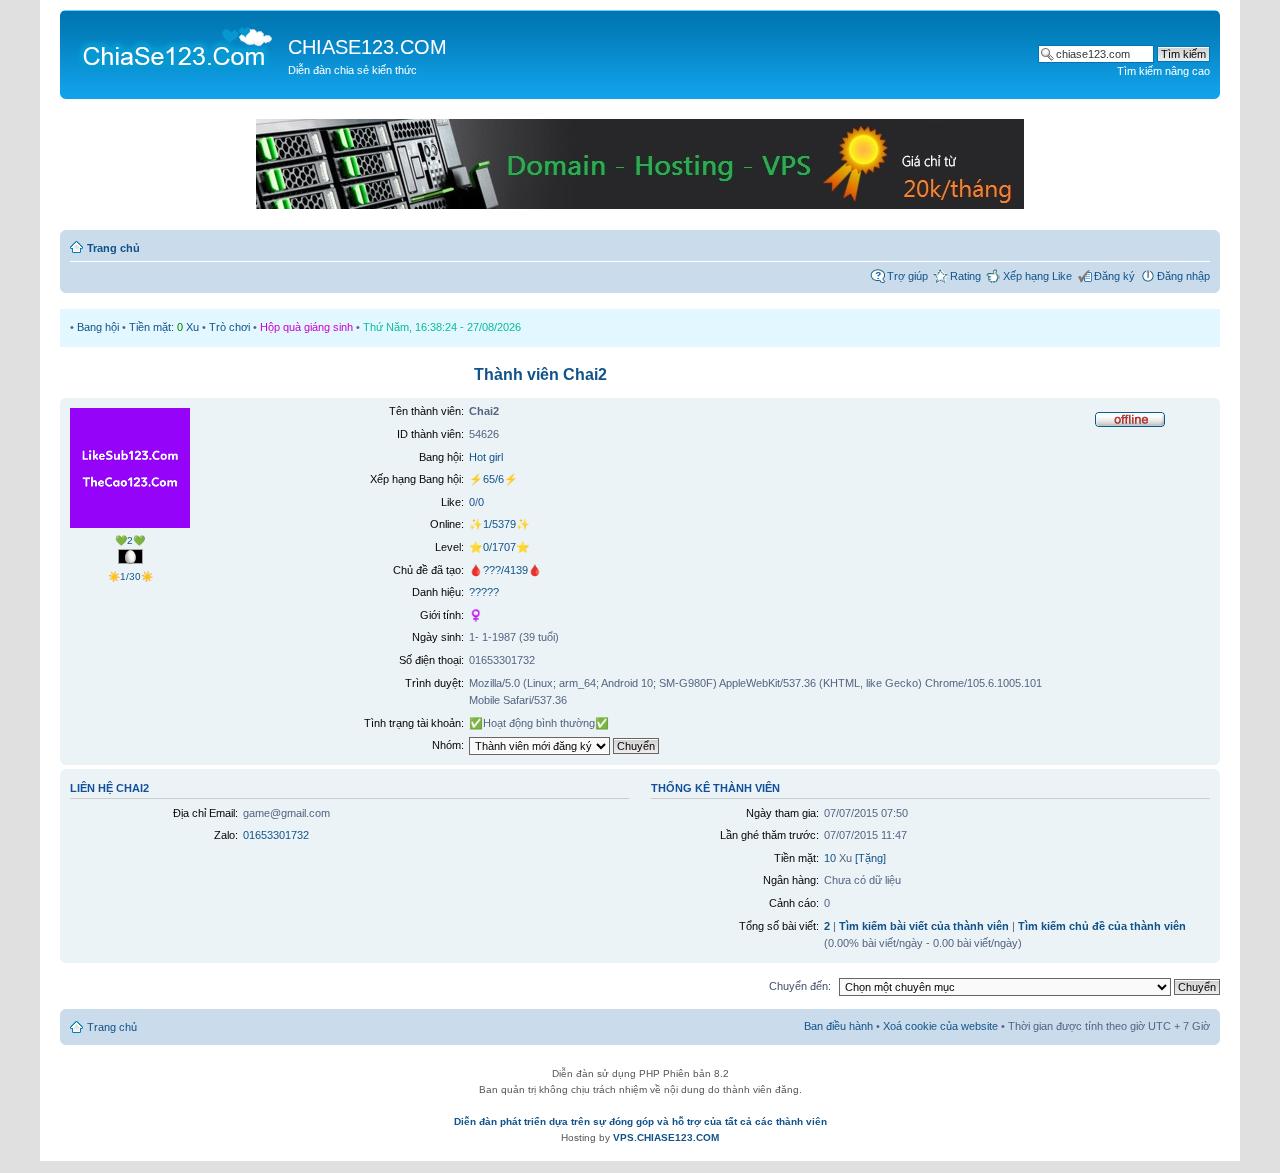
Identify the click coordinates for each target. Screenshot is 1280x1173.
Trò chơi (229, 327)
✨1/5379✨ (499, 524)
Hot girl (486, 457)
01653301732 (276, 835)
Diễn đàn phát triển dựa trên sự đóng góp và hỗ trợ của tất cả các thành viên (640, 1121)
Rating (965, 276)
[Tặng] (870, 858)
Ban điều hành (838, 1026)
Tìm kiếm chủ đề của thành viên (1102, 926)
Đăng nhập (1183, 276)
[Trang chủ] (176, 46)
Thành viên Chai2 (540, 374)
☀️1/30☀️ (130, 576)
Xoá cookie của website (940, 1026)
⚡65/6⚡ (493, 479)
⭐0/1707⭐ (499, 547)
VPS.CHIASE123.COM (666, 1137)
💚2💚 (130, 540)
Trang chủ (113, 248)
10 (830, 858)
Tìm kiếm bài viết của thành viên (924, 926)
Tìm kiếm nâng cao (1163, 71)
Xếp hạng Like (1037, 276)
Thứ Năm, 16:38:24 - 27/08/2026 (442, 327)
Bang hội (98, 327)
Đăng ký (1114, 276)
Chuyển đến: (800, 986)
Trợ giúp (907, 276)
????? (484, 592)
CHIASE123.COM (367, 47)
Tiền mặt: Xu (164, 327)
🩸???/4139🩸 (505, 570)
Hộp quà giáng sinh (306, 327)
